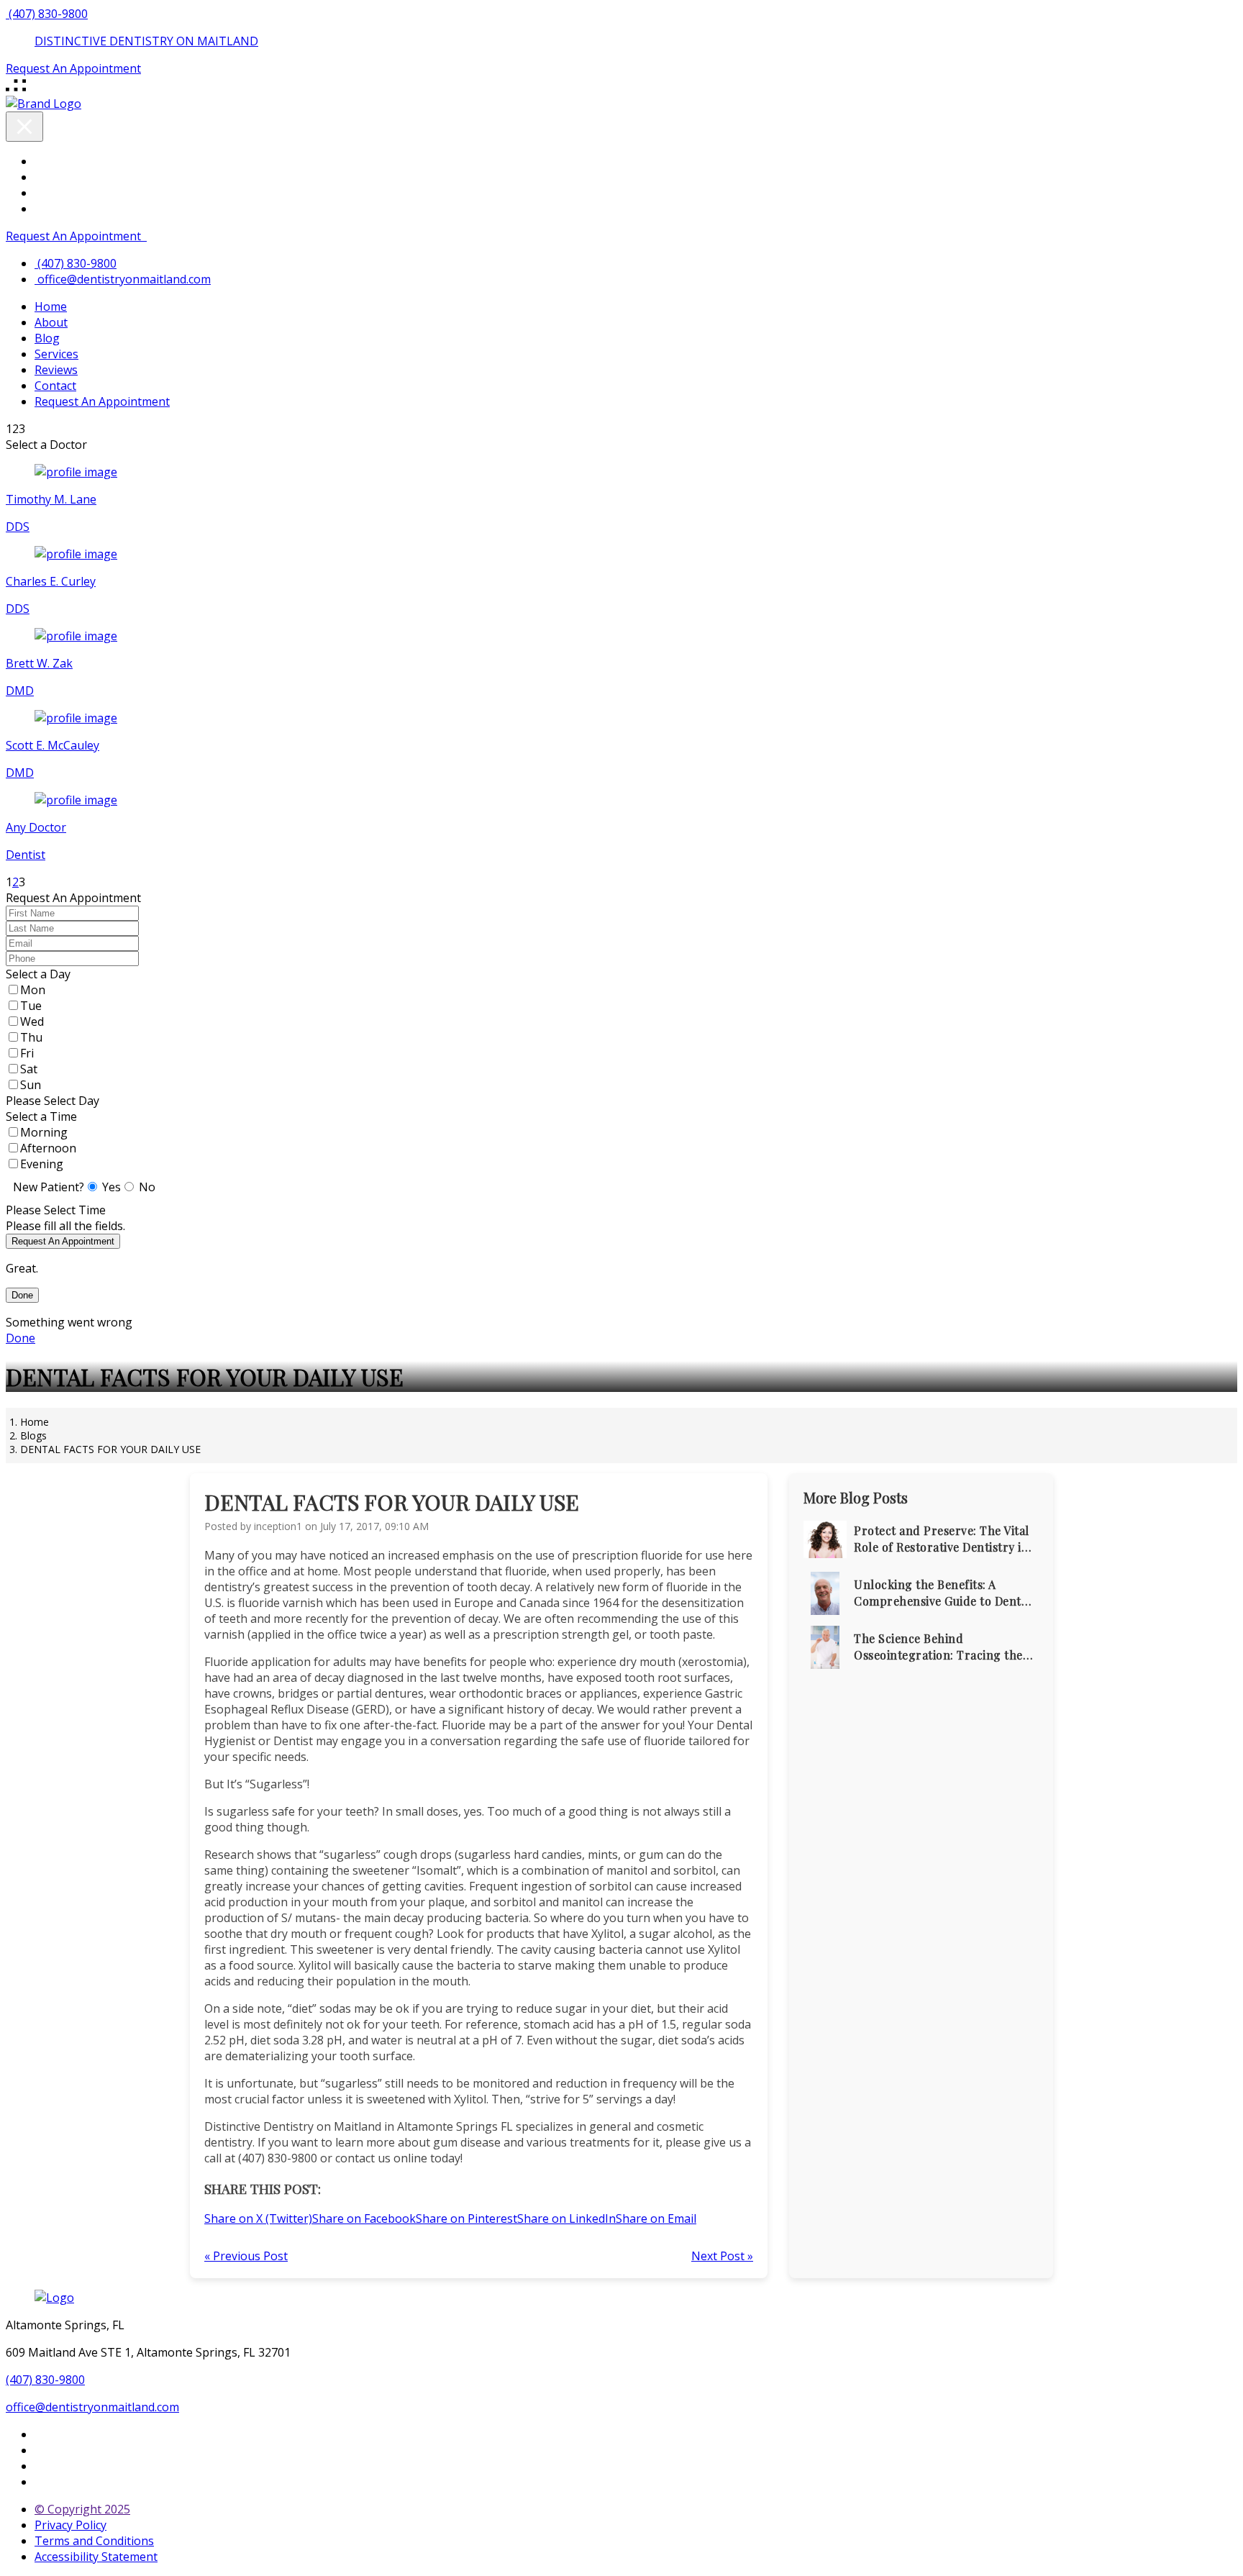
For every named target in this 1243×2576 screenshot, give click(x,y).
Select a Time (41, 1116)
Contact (55, 386)
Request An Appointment (73, 236)
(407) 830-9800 (45, 2380)
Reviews (56, 370)
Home (51, 306)
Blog (47, 338)
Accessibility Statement (96, 2557)
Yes (111, 1187)
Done (22, 1295)
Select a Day (38, 974)
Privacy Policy (70, 2525)
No (147, 1187)
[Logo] (54, 2298)
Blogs (33, 1435)
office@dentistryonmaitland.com (124, 279)
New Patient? (49, 1187)
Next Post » (722, 2256)
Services (56, 354)
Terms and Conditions (94, 2541)
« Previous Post (246, 2256)
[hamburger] (17, 91)
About (51, 322)
